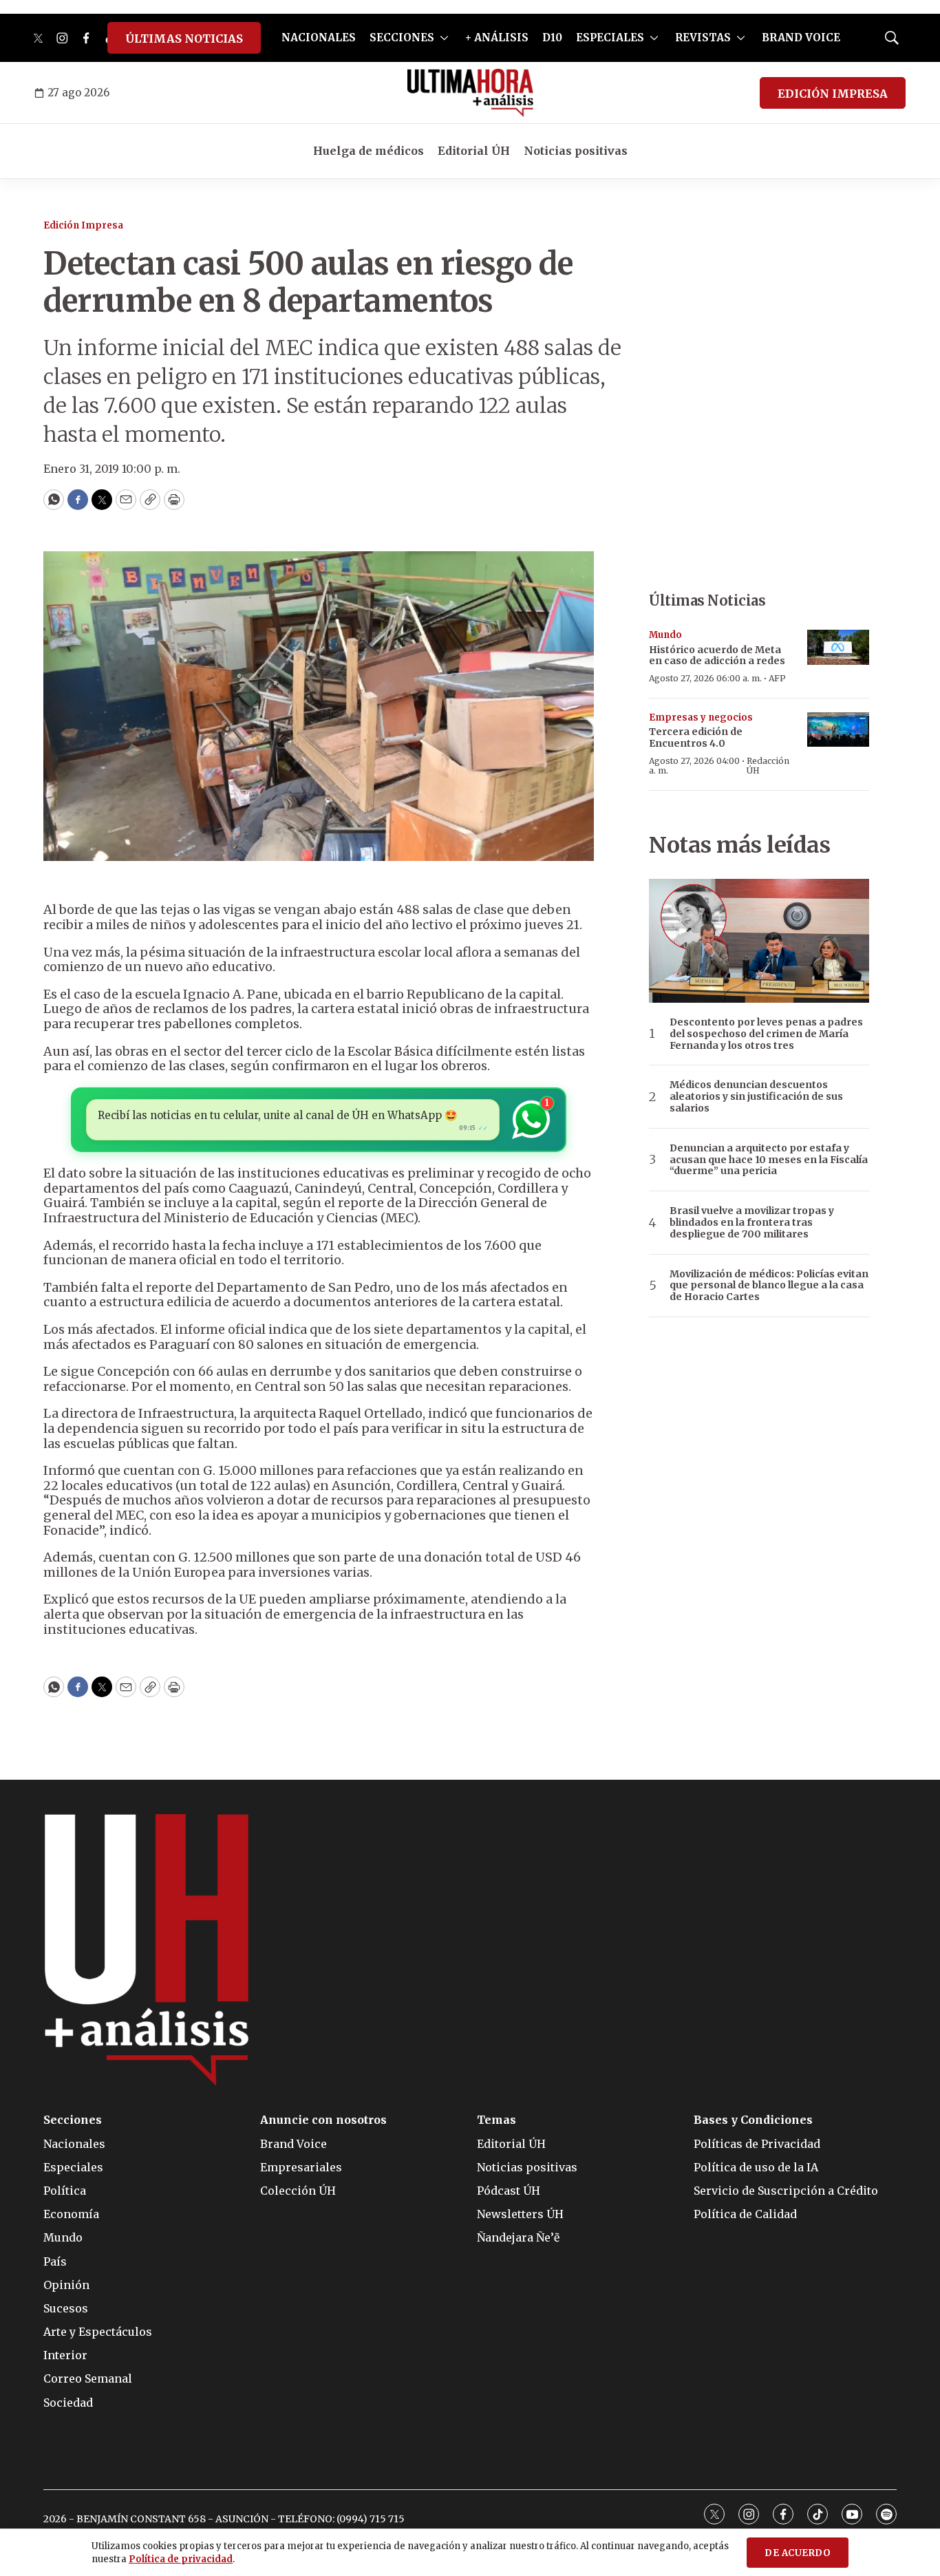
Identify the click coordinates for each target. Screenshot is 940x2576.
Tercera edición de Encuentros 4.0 (696, 737)
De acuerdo (798, 2553)
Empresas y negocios (701, 717)
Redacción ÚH (768, 766)
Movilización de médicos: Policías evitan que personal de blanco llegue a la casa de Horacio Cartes (769, 1286)
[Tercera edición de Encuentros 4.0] (838, 730)
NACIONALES (319, 38)
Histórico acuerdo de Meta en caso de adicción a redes (717, 656)
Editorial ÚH (474, 151)
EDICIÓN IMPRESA (833, 94)
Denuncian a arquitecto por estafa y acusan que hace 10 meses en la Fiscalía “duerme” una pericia (769, 1160)
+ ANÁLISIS (497, 38)
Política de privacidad (181, 2559)
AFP (777, 678)
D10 (552, 38)
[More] (444, 38)
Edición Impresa (83, 225)
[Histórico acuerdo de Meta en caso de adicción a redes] (838, 647)
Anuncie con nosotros (323, 2120)
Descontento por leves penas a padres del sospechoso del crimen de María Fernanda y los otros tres (766, 1034)
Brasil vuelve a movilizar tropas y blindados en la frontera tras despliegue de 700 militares (752, 1222)
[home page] (470, 93)
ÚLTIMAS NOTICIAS (184, 39)
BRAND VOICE (801, 38)
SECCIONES (402, 38)
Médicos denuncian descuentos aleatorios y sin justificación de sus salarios (756, 1096)
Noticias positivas (576, 151)
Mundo (665, 635)
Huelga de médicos (368, 151)
